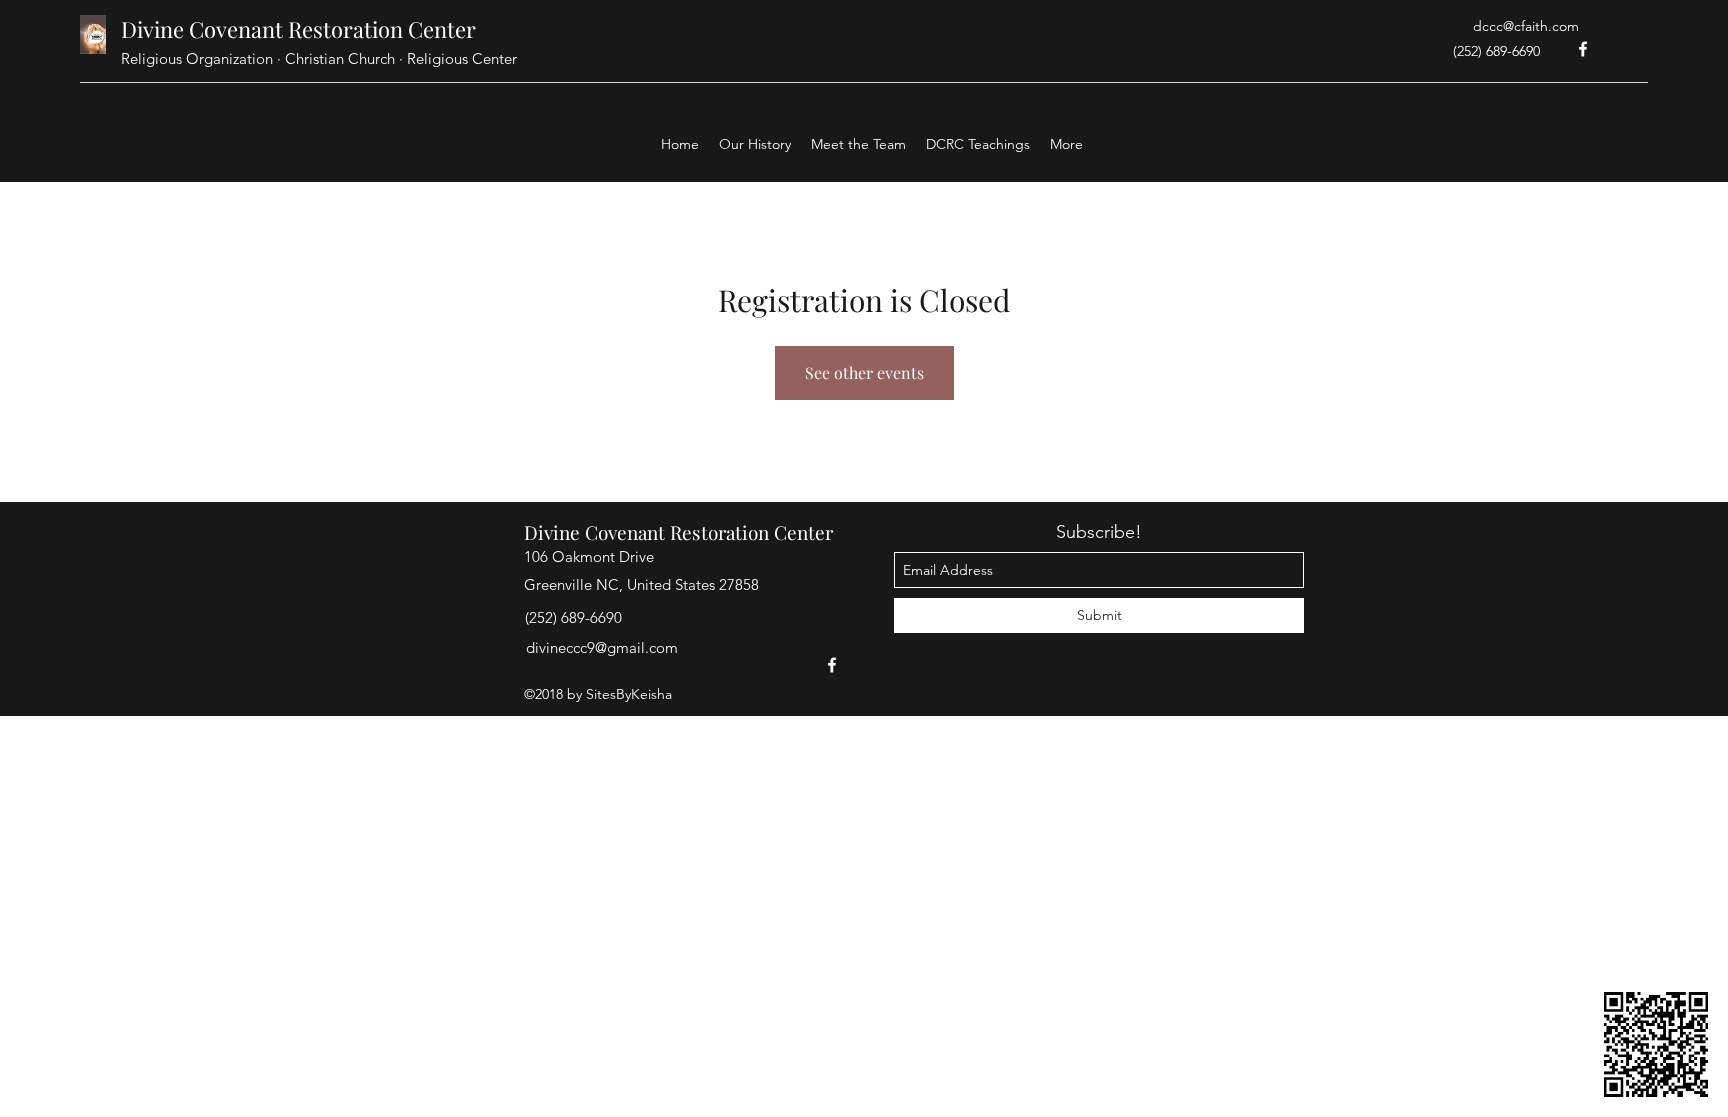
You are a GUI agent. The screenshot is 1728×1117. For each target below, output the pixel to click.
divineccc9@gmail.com (602, 647)
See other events (864, 372)
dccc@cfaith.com (1526, 26)
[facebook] (1583, 49)
